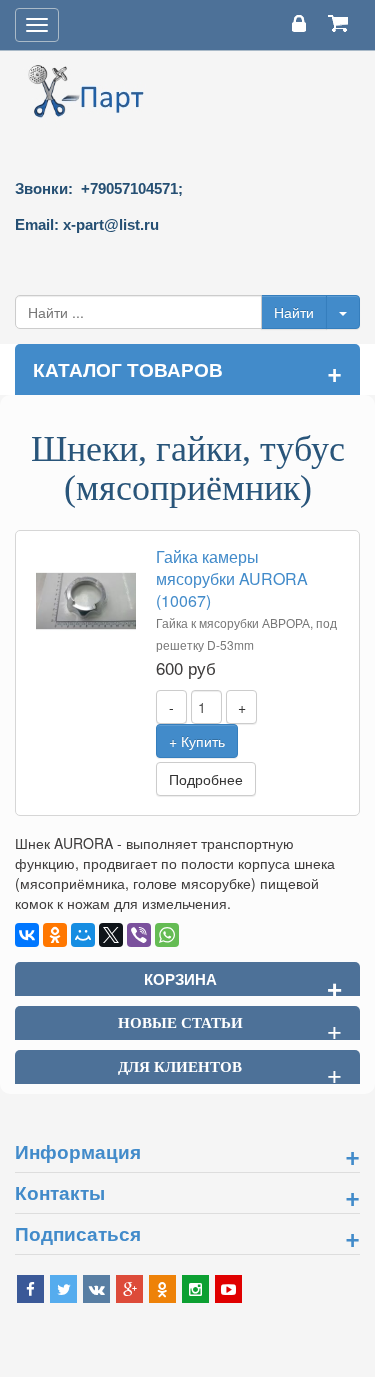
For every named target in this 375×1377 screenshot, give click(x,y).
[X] (111, 935)
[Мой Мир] (83, 935)
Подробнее (206, 779)
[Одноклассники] (55, 935)
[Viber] (139, 935)
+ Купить (197, 741)
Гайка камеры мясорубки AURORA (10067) (232, 578)
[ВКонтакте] (27, 935)
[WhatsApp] (167, 935)
